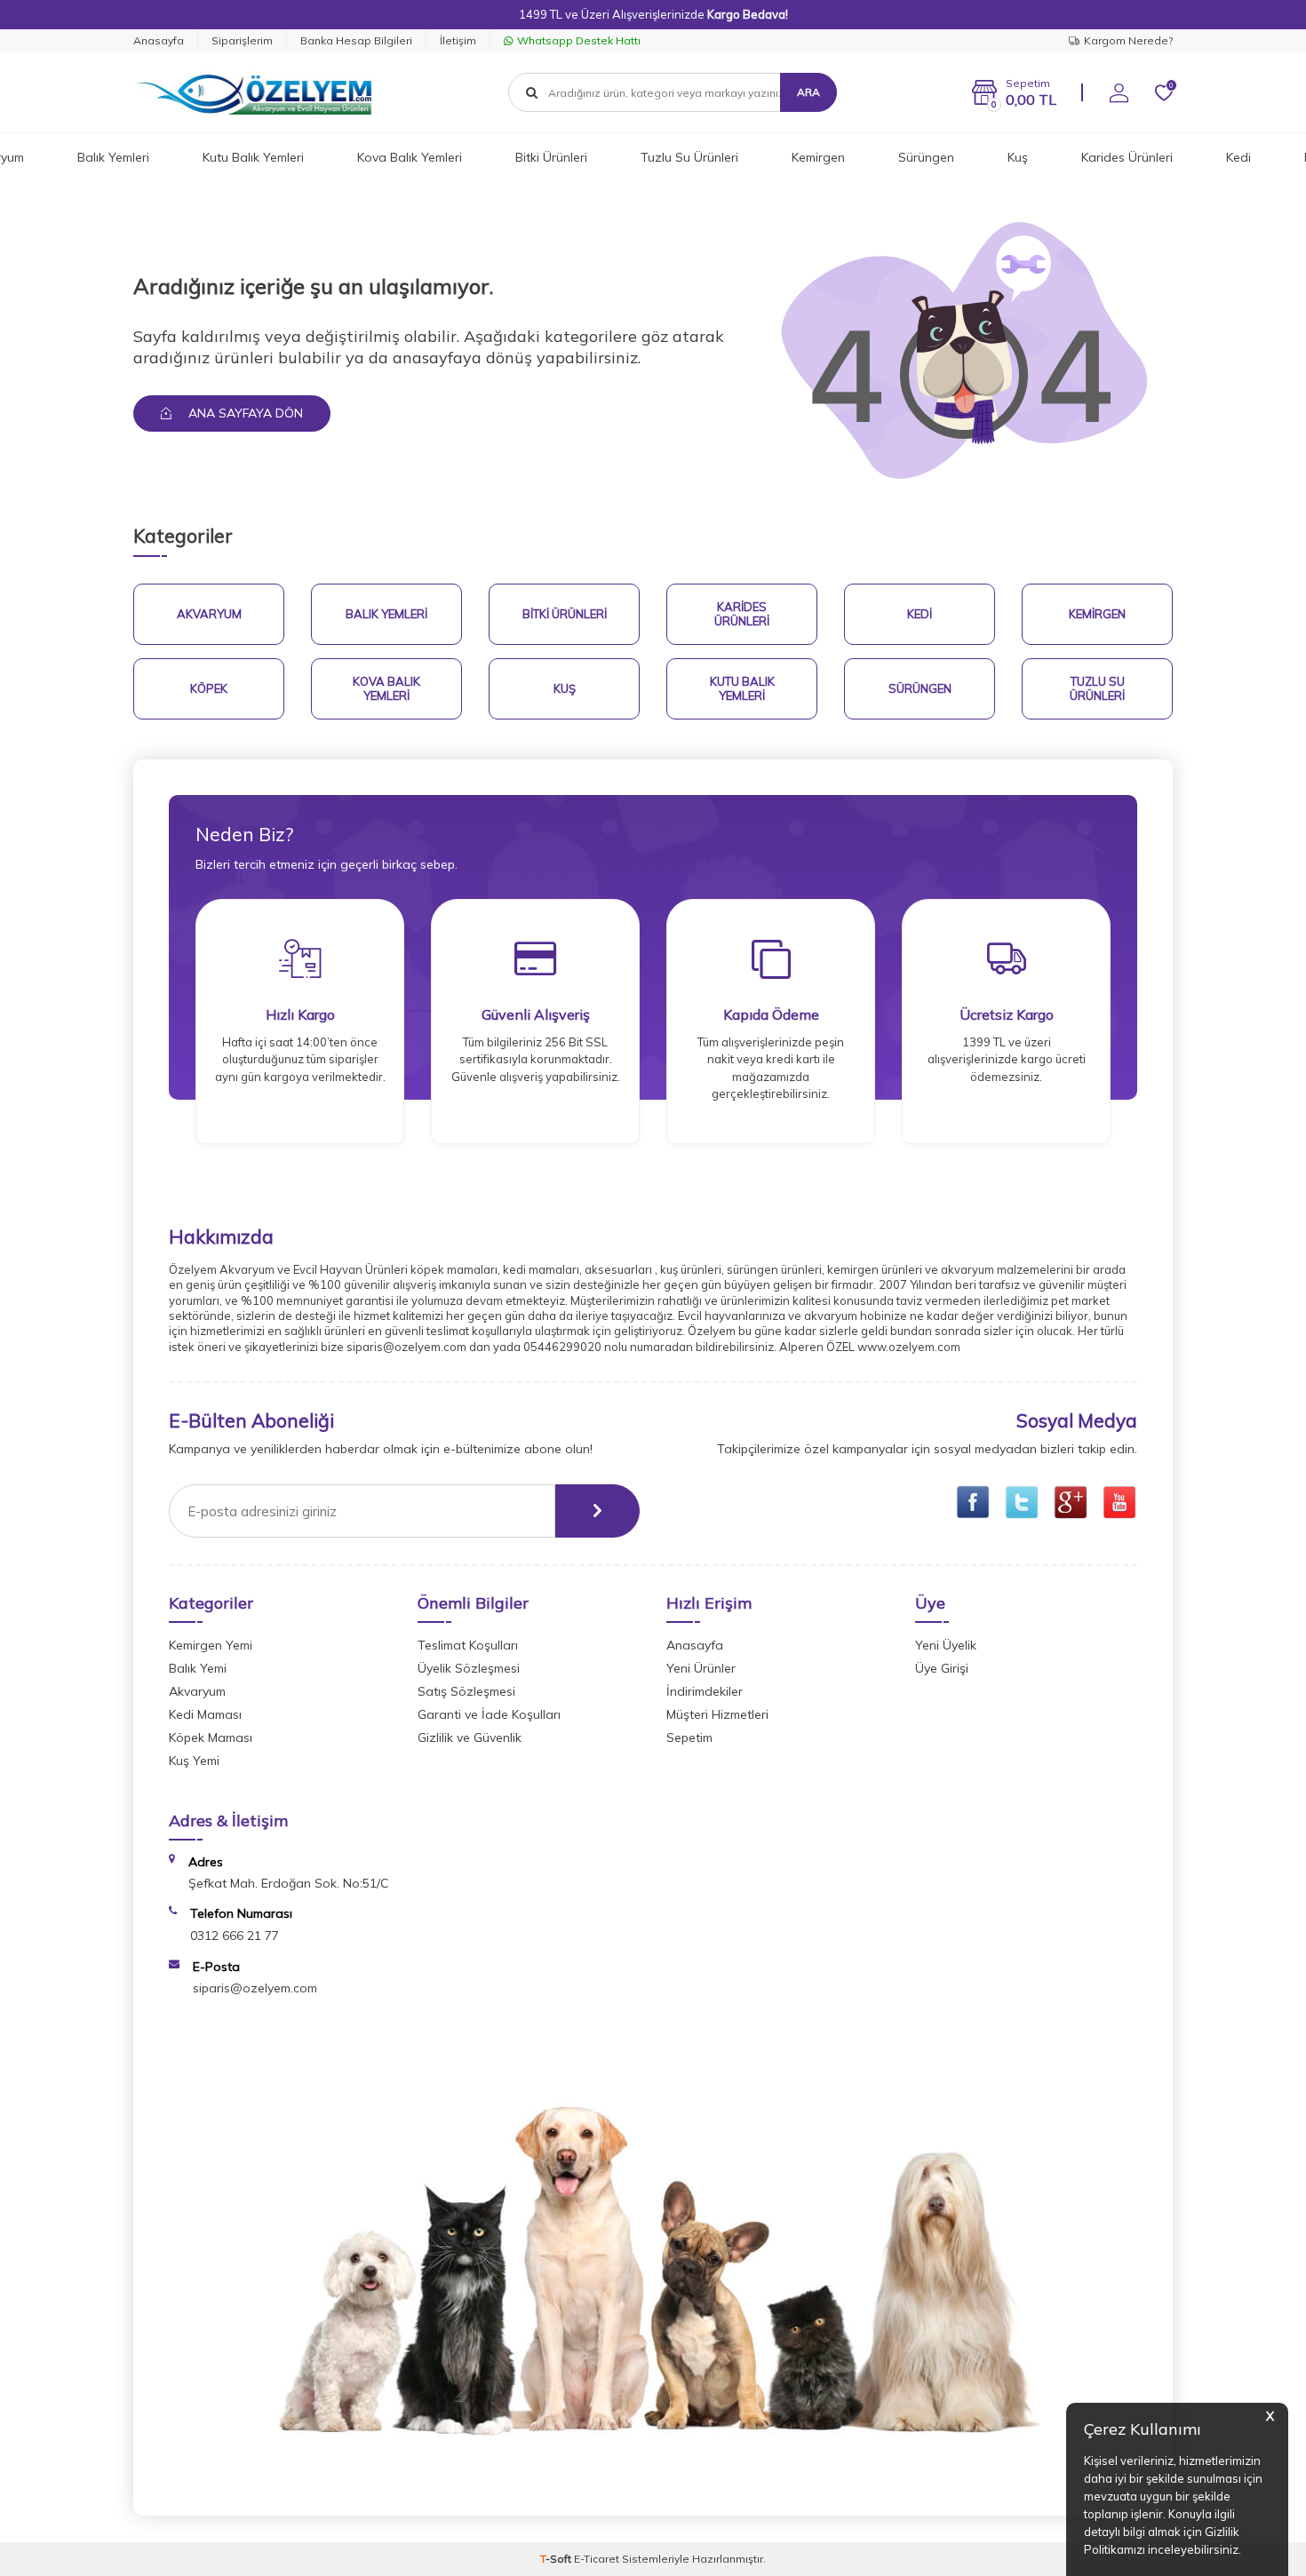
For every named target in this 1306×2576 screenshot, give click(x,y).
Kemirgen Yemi (211, 1645)
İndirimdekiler (705, 1691)
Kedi (1238, 157)
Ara (808, 92)
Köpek (209, 688)
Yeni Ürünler (701, 1668)
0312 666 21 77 (235, 1936)
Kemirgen (818, 157)
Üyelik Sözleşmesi (469, 1668)
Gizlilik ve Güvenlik (470, 1737)
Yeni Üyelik (946, 1645)
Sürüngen (926, 157)
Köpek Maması (211, 1737)
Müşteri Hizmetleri (717, 1714)
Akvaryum (209, 614)
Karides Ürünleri (1127, 157)
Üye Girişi (942, 1668)
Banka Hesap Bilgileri (356, 40)
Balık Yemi (198, 1668)
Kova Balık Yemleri (410, 157)
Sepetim (689, 1737)
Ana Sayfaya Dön (244, 413)
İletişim (458, 40)
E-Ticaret (597, 2559)
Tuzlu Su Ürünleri (689, 157)
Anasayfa (159, 40)
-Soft (557, 2559)
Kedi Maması (205, 1714)
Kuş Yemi (194, 1761)
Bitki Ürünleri (551, 157)
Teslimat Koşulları (468, 1645)
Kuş (1018, 157)
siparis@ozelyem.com (255, 1988)
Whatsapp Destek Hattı (579, 40)
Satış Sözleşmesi (466, 1691)
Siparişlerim (242, 40)
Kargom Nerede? (1128, 40)
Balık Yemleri (113, 157)
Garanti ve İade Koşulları (489, 1714)
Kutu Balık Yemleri (253, 157)
